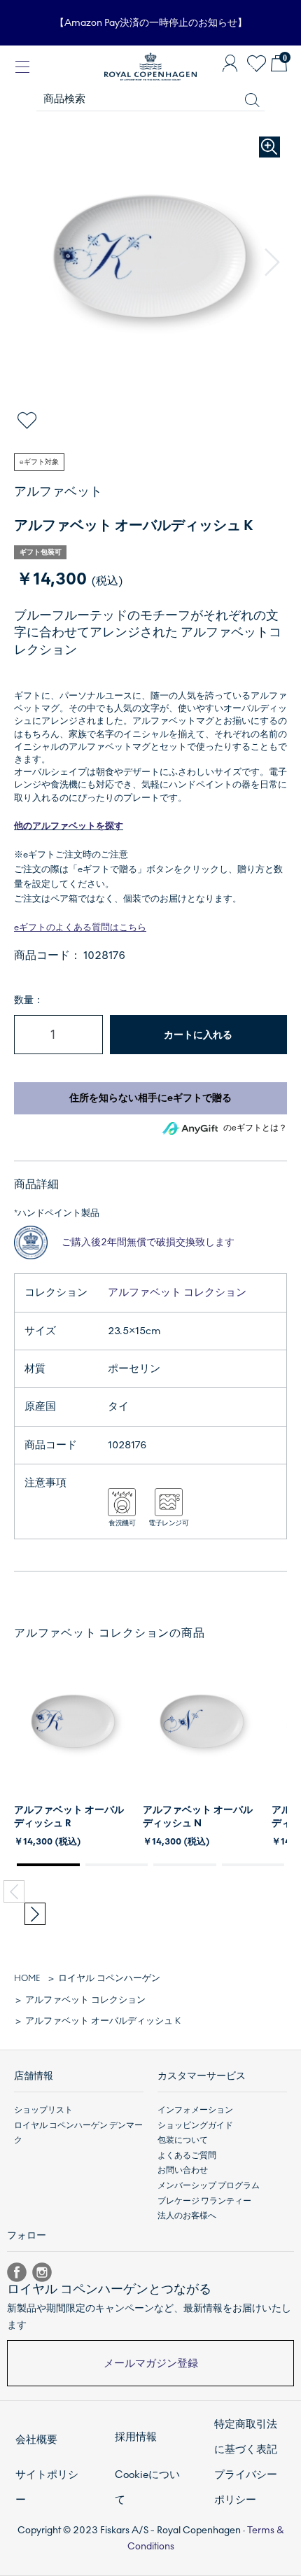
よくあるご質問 (187, 2155)
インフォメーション (195, 2110)
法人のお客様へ (187, 2215)
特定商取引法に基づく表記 (246, 2437)
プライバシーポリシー (246, 2487)
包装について (183, 2140)
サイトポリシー (47, 2487)
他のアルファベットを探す (69, 826)
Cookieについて (147, 2487)
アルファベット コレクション (177, 1292)
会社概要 (36, 2439)
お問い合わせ (183, 2170)
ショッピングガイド (195, 2125)
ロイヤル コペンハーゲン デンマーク (78, 2133)
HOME (27, 1978)
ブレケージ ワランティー (204, 2201)
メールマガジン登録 (151, 2363)
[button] (272, 262)
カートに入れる (198, 1035)
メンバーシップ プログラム (209, 2185)
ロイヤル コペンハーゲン (109, 1978)
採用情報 (136, 2437)
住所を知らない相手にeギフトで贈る (150, 1098)
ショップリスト (43, 2110)
